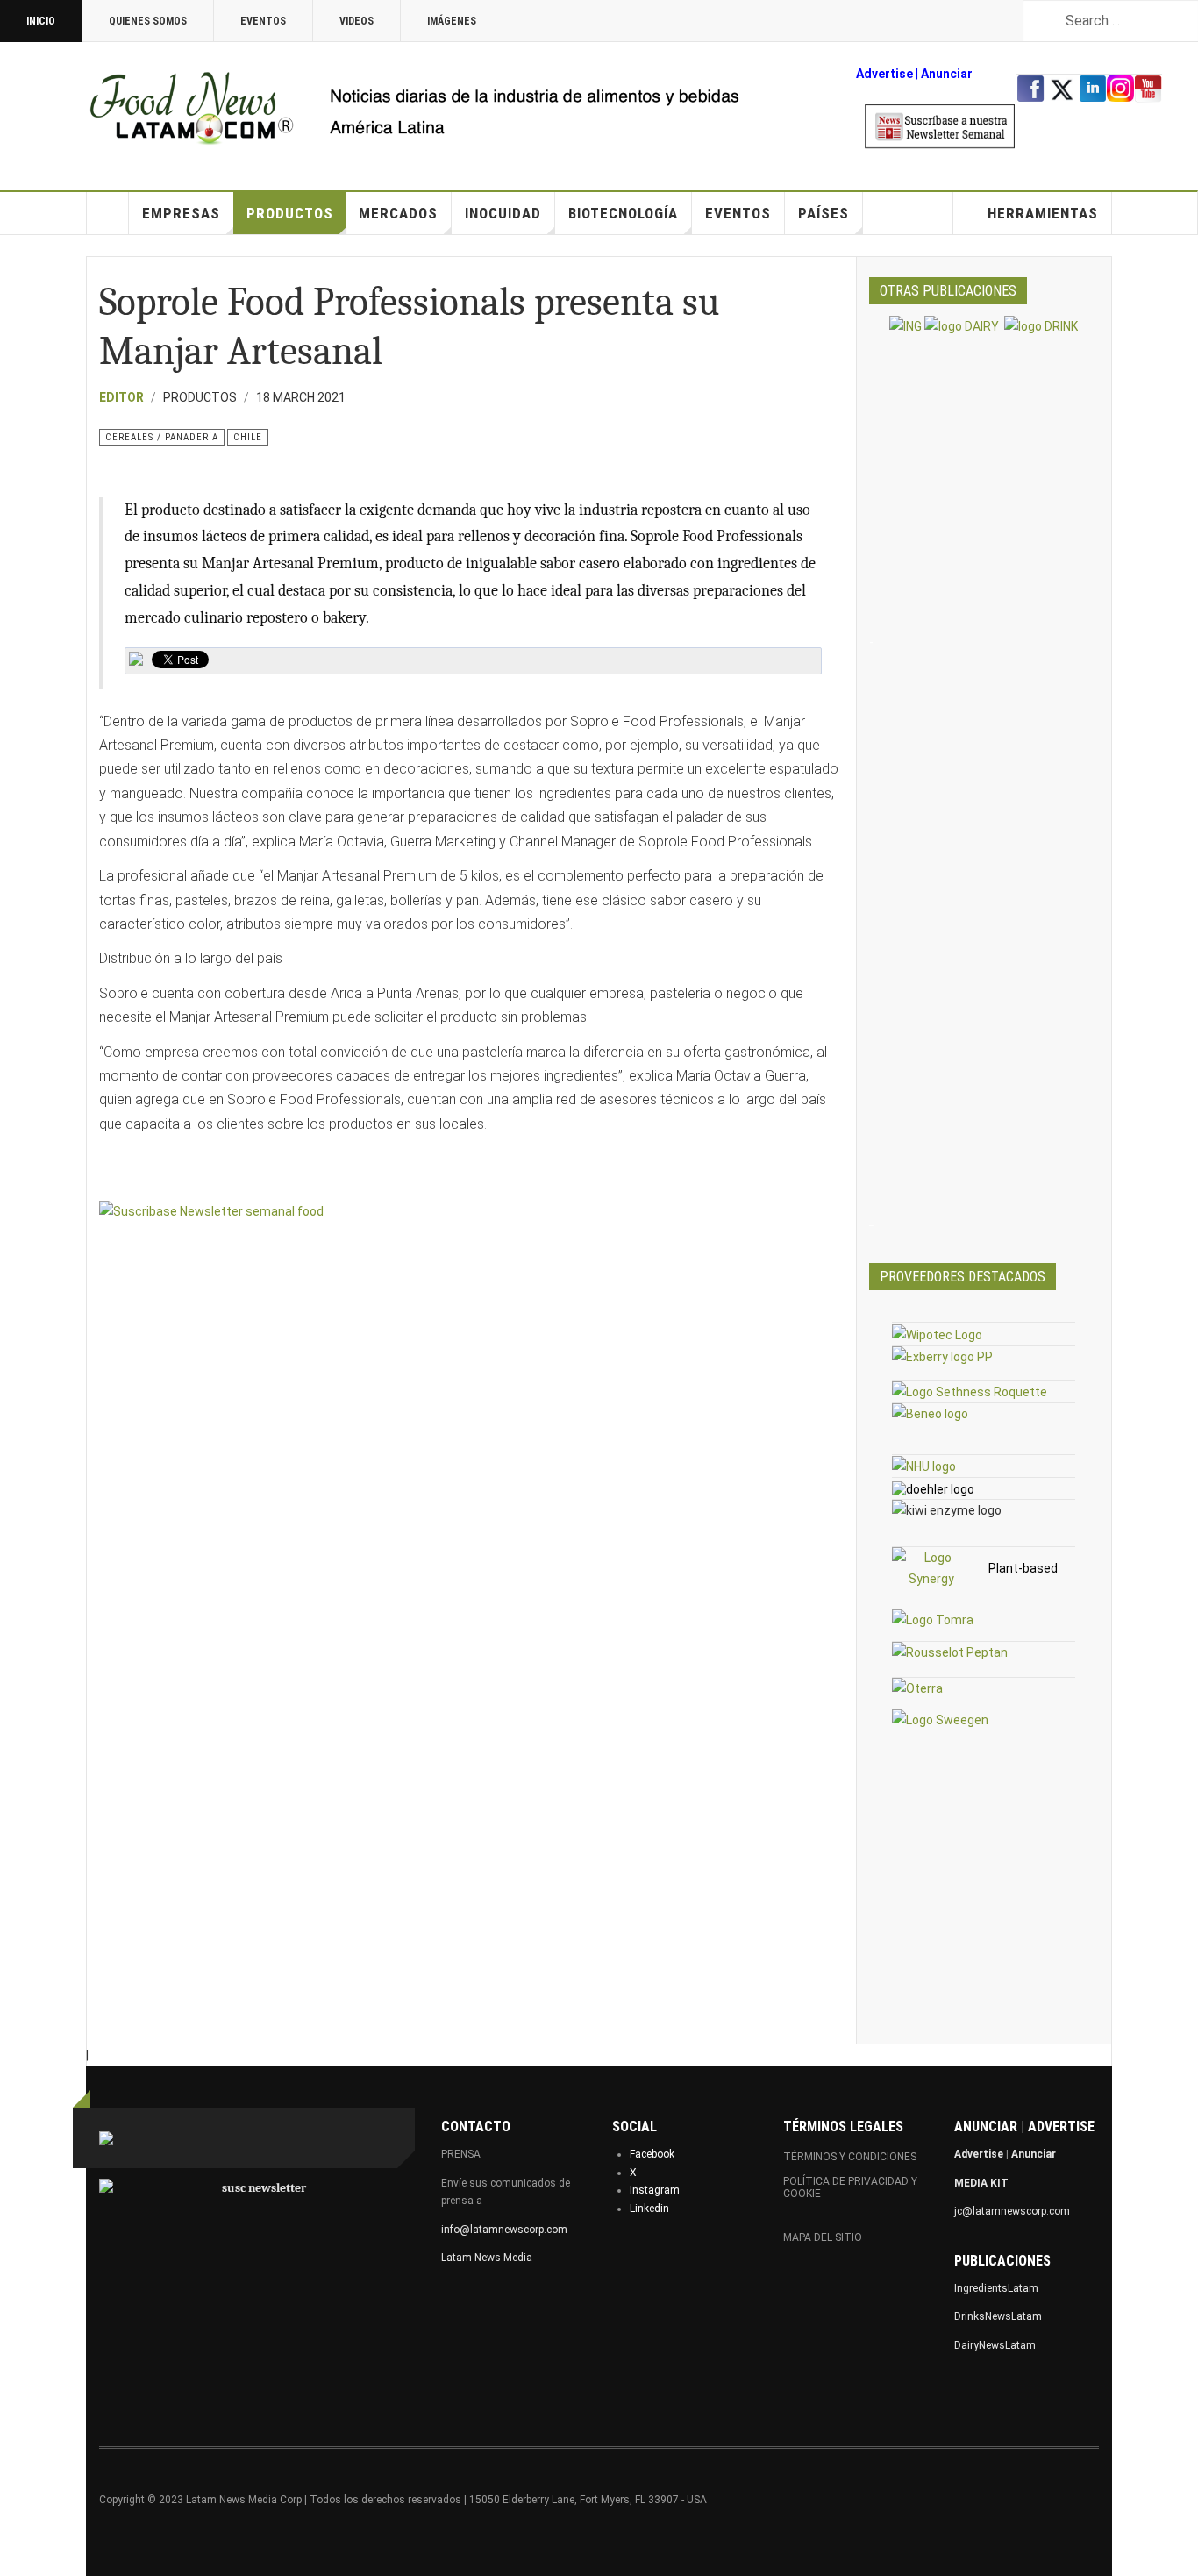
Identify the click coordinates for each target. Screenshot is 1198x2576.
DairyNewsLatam (995, 2345)
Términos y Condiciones (850, 2157)
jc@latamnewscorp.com (1012, 2211)
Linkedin (649, 2209)
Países (824, 213)
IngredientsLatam (996, 2288)
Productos (290, 213)
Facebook (652, 2154)
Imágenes (452, 21)
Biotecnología (623, 213)
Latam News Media (487, 2258)
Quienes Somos (148, 21)
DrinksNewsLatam (998, 2316)
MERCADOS (398, 213)
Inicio (41, 21)
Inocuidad (503, 213)
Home (108, 213)
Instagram (655, 2190)
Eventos (263, 21)
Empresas (181, 213)
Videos (357, 21)
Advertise (884, 74)
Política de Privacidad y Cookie (850, 2187)
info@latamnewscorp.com (504, 2230)
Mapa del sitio (823, 2237)
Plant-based (1023, 1568)
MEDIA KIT (981, 2183)
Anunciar (1034, 2154)
